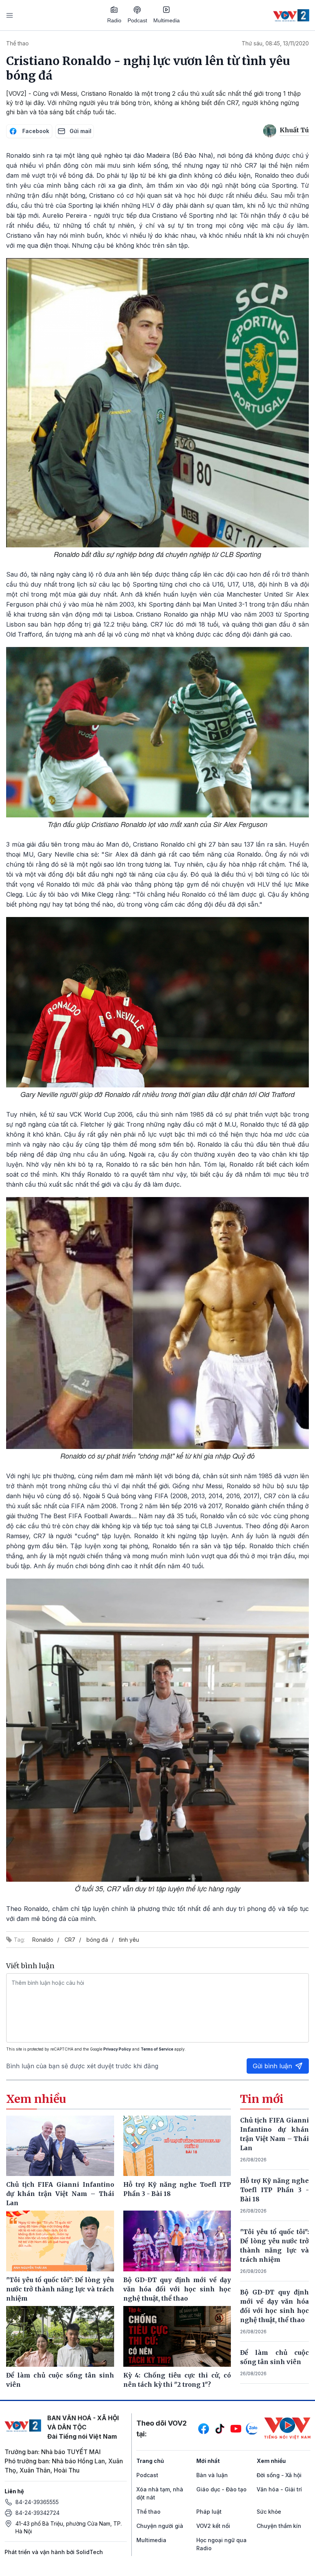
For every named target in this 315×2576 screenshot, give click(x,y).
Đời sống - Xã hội (279, 2475)
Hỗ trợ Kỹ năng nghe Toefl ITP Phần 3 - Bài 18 (274, 2190)
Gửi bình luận (272, 2066)
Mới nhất (208, 2461)
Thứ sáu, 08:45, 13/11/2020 (275, 43)
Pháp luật (209, 2512)
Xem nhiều (271, 2461)
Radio (114, 20)
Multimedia (167, 20)
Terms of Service (157, 2049)
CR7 (70, 1940)
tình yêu (129, 1940)
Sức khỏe (269, 2512)
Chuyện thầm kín (279, 2526)
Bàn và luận (212, 2475)
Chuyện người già (160, 2526)
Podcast (137, 20)
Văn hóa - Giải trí (279, 2489)
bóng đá (97, 1940)
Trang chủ (150, 2461)
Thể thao (17, 43)
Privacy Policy (117, 2049)
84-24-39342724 (37, 2513)
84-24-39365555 (37, 2502)
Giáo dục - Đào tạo (221, 2489)
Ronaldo (43, 1940)
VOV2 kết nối (213, 2526)
